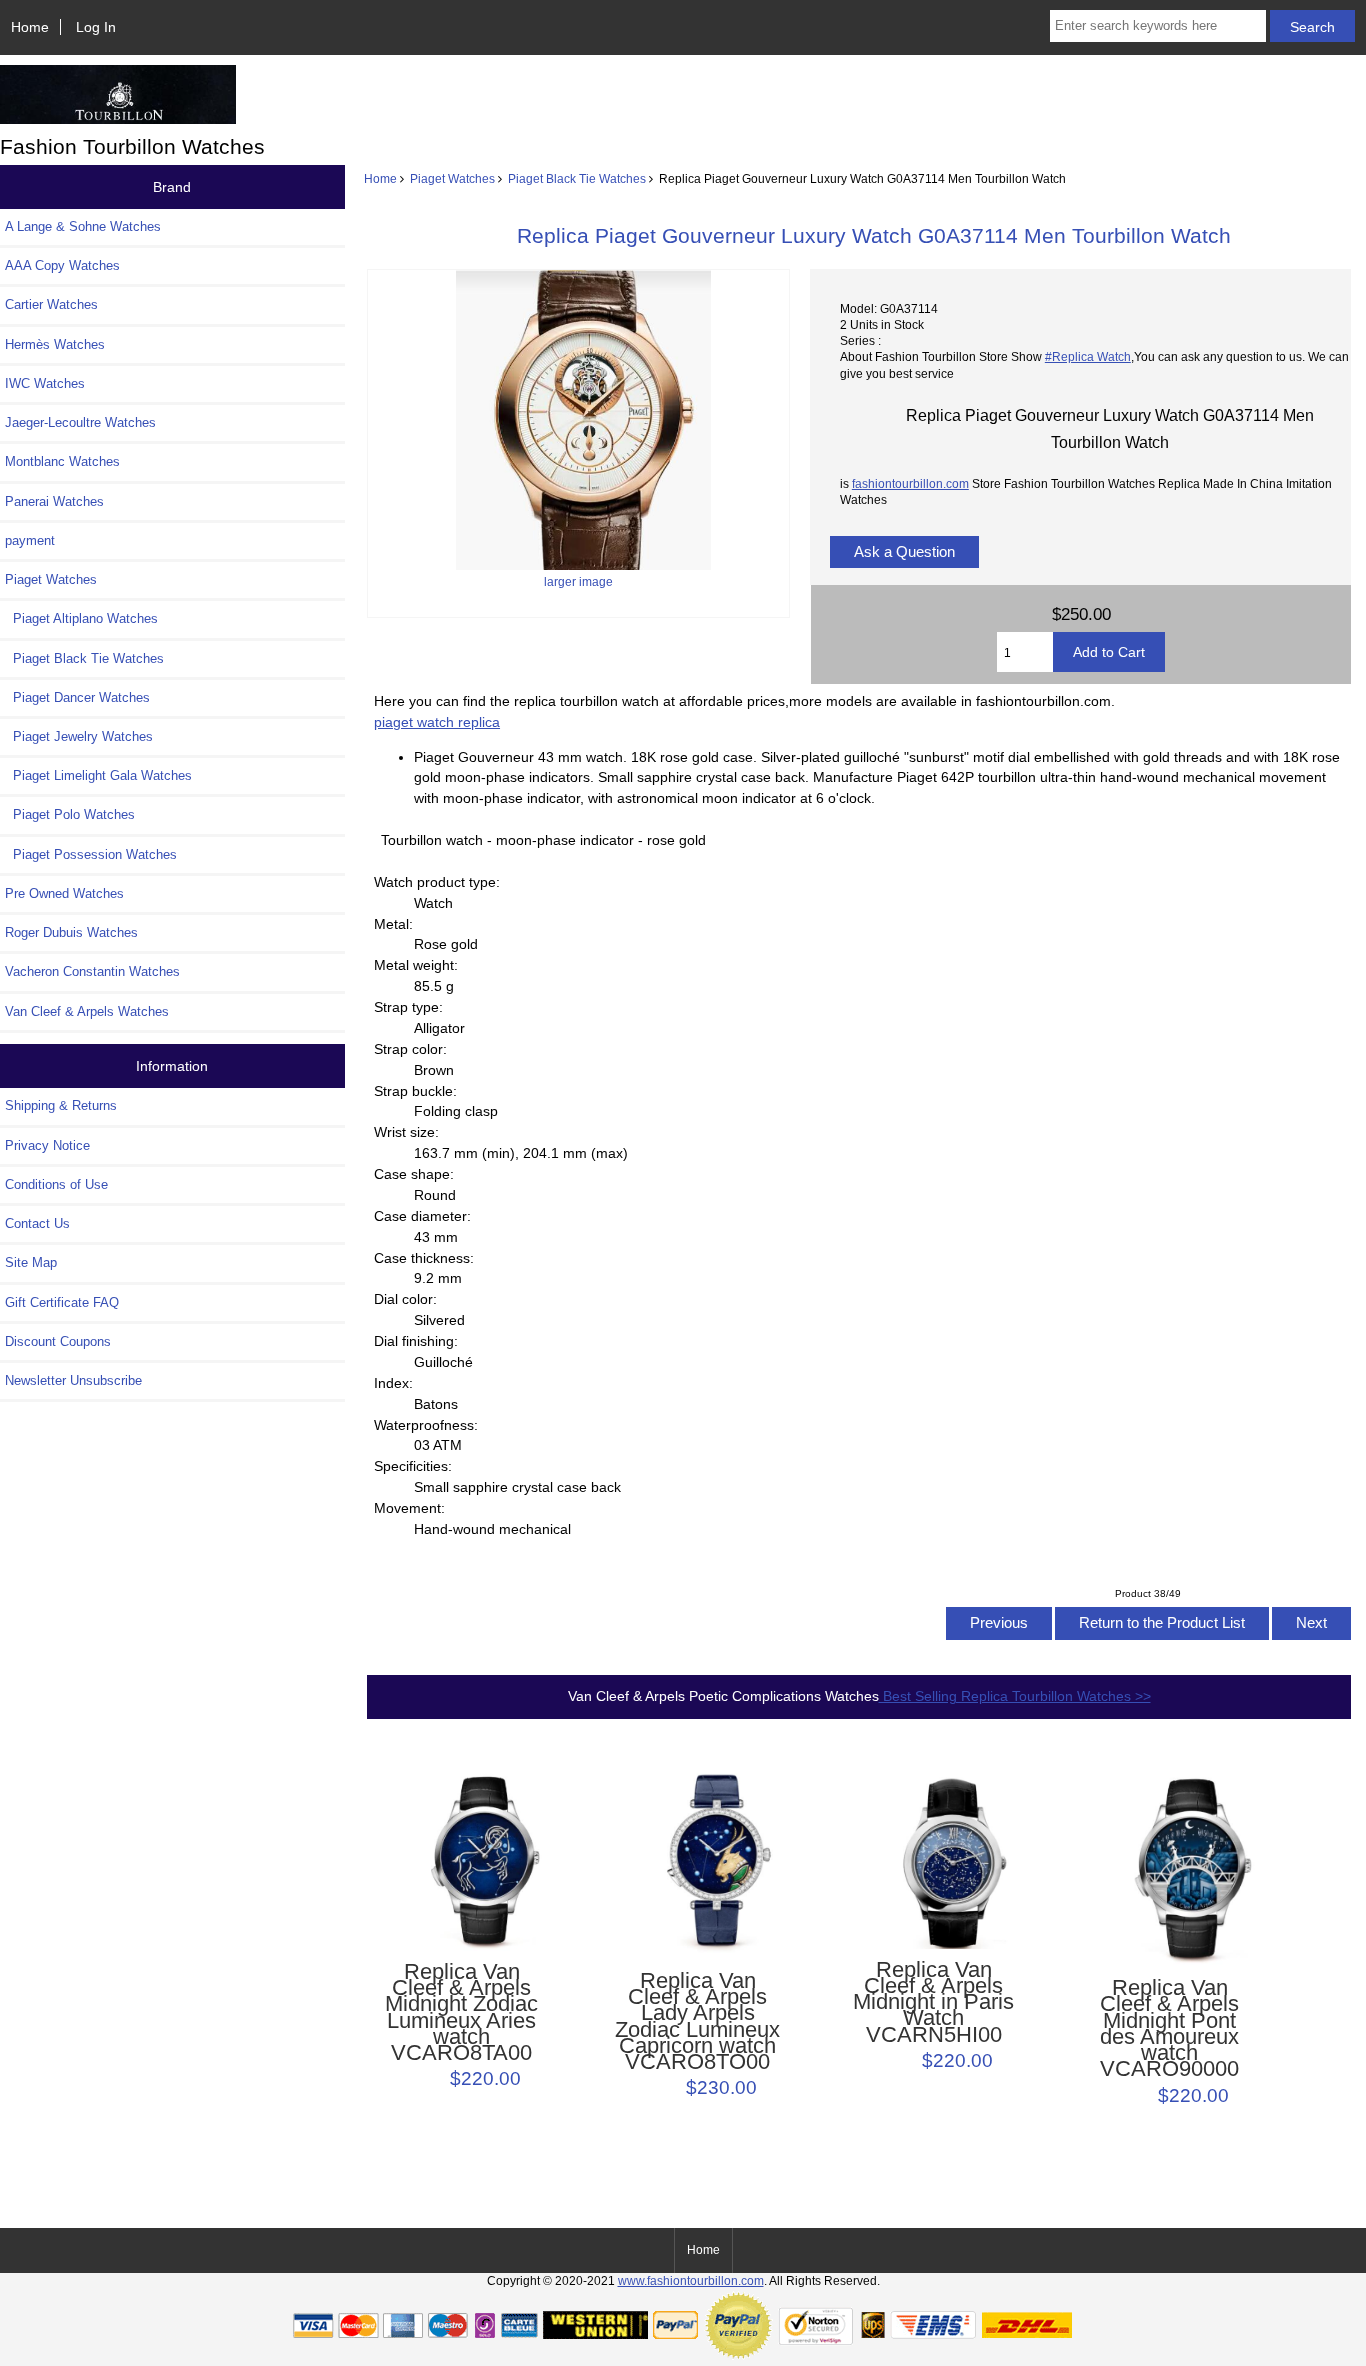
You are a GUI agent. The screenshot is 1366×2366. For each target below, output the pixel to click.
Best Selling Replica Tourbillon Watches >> (1015, 1696)
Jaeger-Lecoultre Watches (80, 422)
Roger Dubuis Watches (71, 932)
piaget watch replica (437, 722)
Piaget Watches (452, 178)
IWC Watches (45, 383)
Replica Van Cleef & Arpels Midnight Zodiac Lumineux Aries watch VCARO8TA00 (461, 2012)
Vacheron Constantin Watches (92, 971)
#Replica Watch (1088, 356)
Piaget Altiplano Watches (81, 618)
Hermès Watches (55, 344)
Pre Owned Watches (64, 893)
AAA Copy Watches (62, 265)
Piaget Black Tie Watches (577, 178)
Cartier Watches (51, 304)
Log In (96, 27)
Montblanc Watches (62, 461)
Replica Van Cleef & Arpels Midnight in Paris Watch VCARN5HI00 (933, 2002)
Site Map (31, 1262)
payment (30, 540)
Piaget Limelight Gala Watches (98, 775)
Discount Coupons (58, 1341)
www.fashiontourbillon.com (691, 2280)
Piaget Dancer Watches (77, 697)
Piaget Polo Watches (70, 814)
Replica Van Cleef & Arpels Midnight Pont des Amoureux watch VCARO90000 (1169, 2028)
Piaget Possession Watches (91, 854)
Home (30, 27)
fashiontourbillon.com (910, 483)
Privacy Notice (47, 1145)
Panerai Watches (54, 501)
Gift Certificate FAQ (62, 1302)
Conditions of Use (56, 1184)
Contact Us (37, 1223)
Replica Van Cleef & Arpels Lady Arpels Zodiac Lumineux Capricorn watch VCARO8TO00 (697, 2021)
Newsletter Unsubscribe (73, 1380)
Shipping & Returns (61, 1105)
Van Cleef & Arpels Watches (87, 1011)
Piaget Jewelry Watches (79, 736)
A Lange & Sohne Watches (83, 226)
